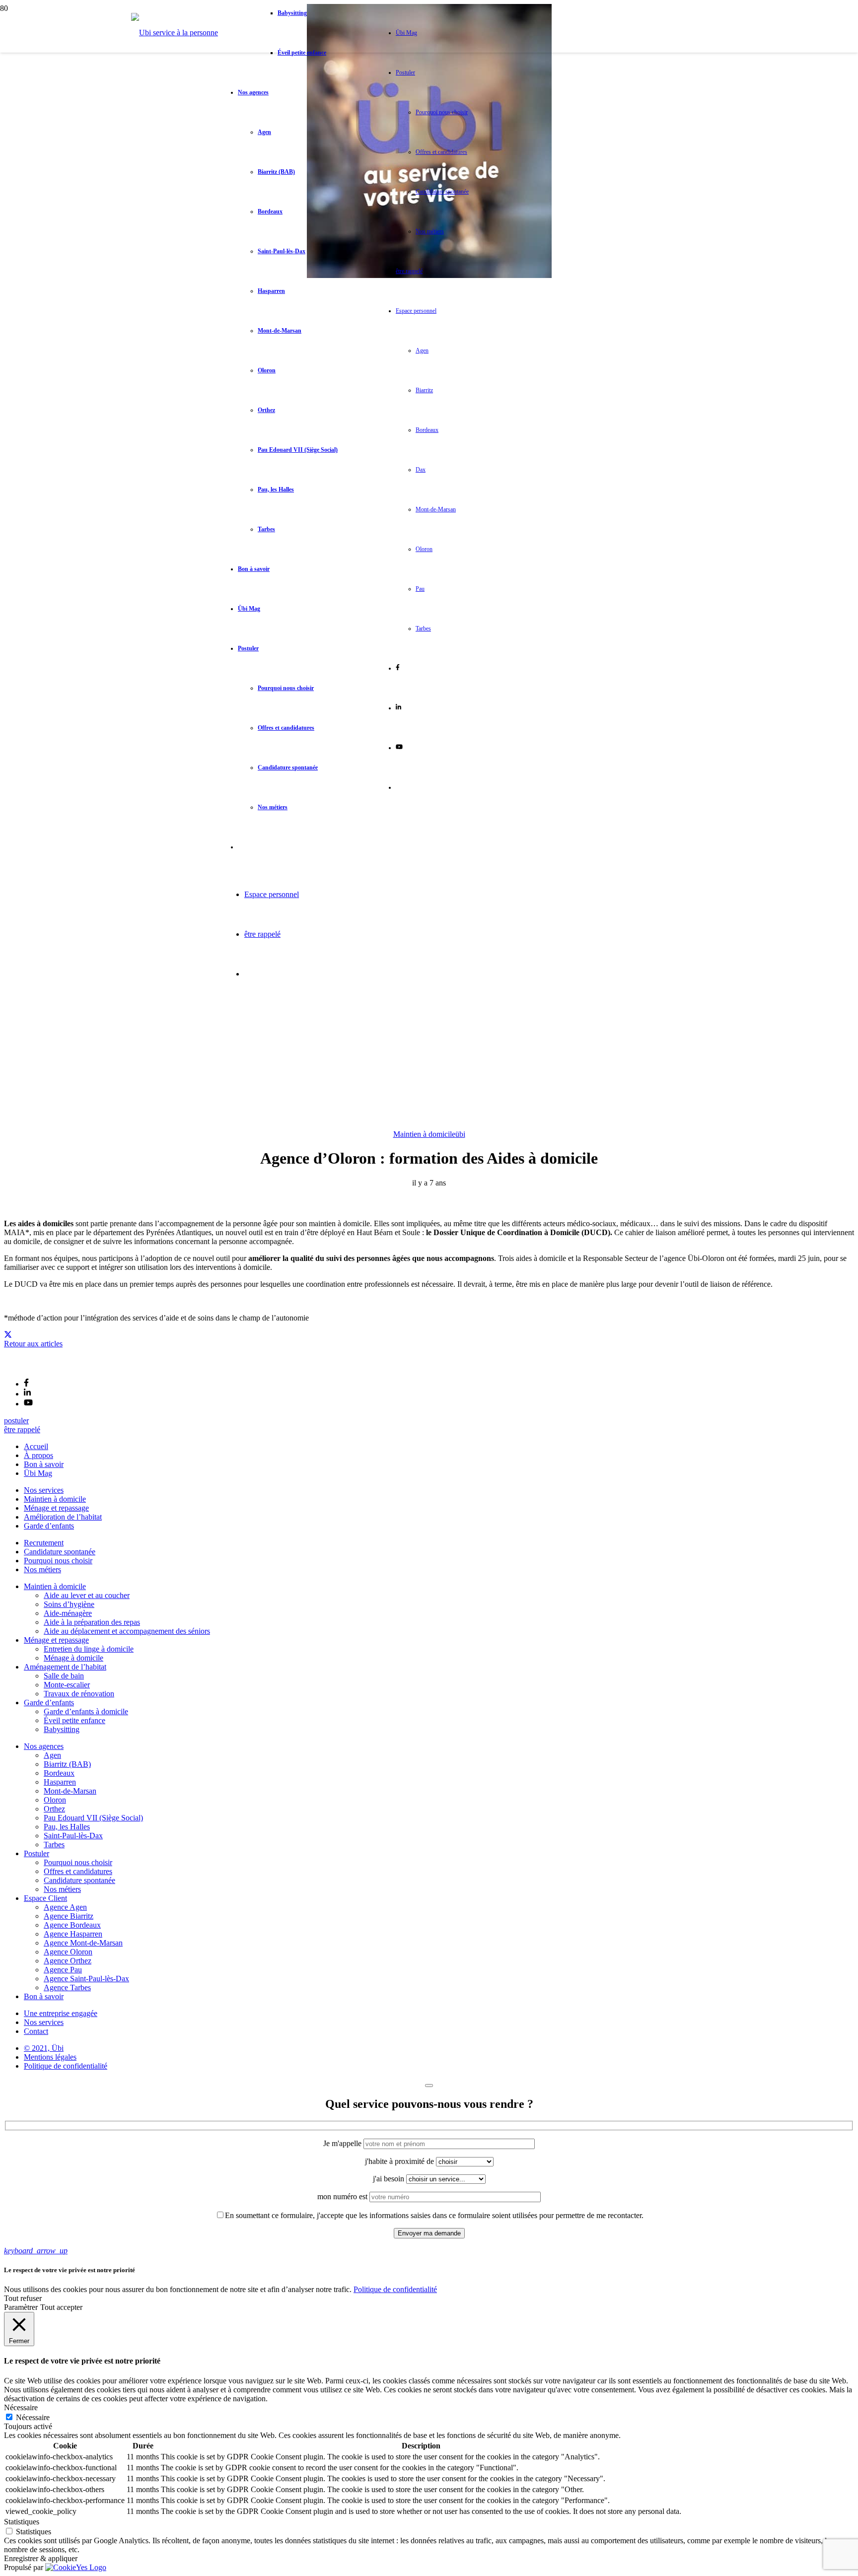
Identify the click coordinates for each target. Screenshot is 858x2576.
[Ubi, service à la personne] (175, 33)
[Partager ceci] (8, 1335)
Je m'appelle (343, 2143)
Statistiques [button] (22, 2522)
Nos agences (44, 1746)
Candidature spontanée (60, 1552)
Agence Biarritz (69, 1916)
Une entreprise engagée (61, 2013)
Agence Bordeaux (72, 1925)
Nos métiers (42, 1569)
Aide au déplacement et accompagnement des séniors (127, 1631)
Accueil (36, 1446)
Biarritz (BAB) (67, 1764)
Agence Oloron (68, 1952)
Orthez (54, 1809)
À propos (38, 1455)
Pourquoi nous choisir (58, 1561)
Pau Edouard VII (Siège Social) (93, 1818)
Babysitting (62, 1729)
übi (460, 1134)
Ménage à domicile (73, 1658)
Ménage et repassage (56, 1508)
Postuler (36, 1853)
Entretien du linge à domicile (89, 1649)
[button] (36, 2251)
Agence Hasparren (73, 1934)
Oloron (55, 1800)
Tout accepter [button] (61, 2307)
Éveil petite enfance (74, 1720)
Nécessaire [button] (21, 2407)
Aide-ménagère (68, 1613)
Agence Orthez (68, 1961)
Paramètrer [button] (21, 2307)
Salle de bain (64, 1676)
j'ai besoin (390, 2179)
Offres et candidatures (78, 1871)
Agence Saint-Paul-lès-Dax (86, 1979)
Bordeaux (59, 1773)
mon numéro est (343, 2196)
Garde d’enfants (49, 1526)
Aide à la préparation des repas (92, 1622)
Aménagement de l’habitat (65, 1667)
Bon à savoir (44, 1464)
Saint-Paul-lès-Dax (73, 1836)
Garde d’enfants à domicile (86, 1711)
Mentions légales (50, 2057)
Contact (36, 2031)
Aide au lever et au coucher (87, 1595)
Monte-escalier (67, 1685)
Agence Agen (65, 1907)
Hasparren (60, 1782)
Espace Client (45, 1898)
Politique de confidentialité (66, 2066)
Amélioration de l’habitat (63, 1517)
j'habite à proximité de (400, 2161)
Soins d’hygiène (69, 1604)
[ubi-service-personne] (27, 1366)
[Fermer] (429, 2086)
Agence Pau (63, 1970)
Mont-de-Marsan (70, 1791)
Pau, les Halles (67, 1827)
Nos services (44, 1490)
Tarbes (54, 1845)
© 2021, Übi (44, 2048)
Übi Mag (38, 1473)
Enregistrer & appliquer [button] (41, 2558)
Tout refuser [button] (23, 2298)
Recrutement (44, 1543)
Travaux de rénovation (79, 1694)
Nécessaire (33, 2417)
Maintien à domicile (424, 1134)
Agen (52, 1755)
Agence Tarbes (67, 1987)
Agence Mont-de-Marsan (83, 1943)
